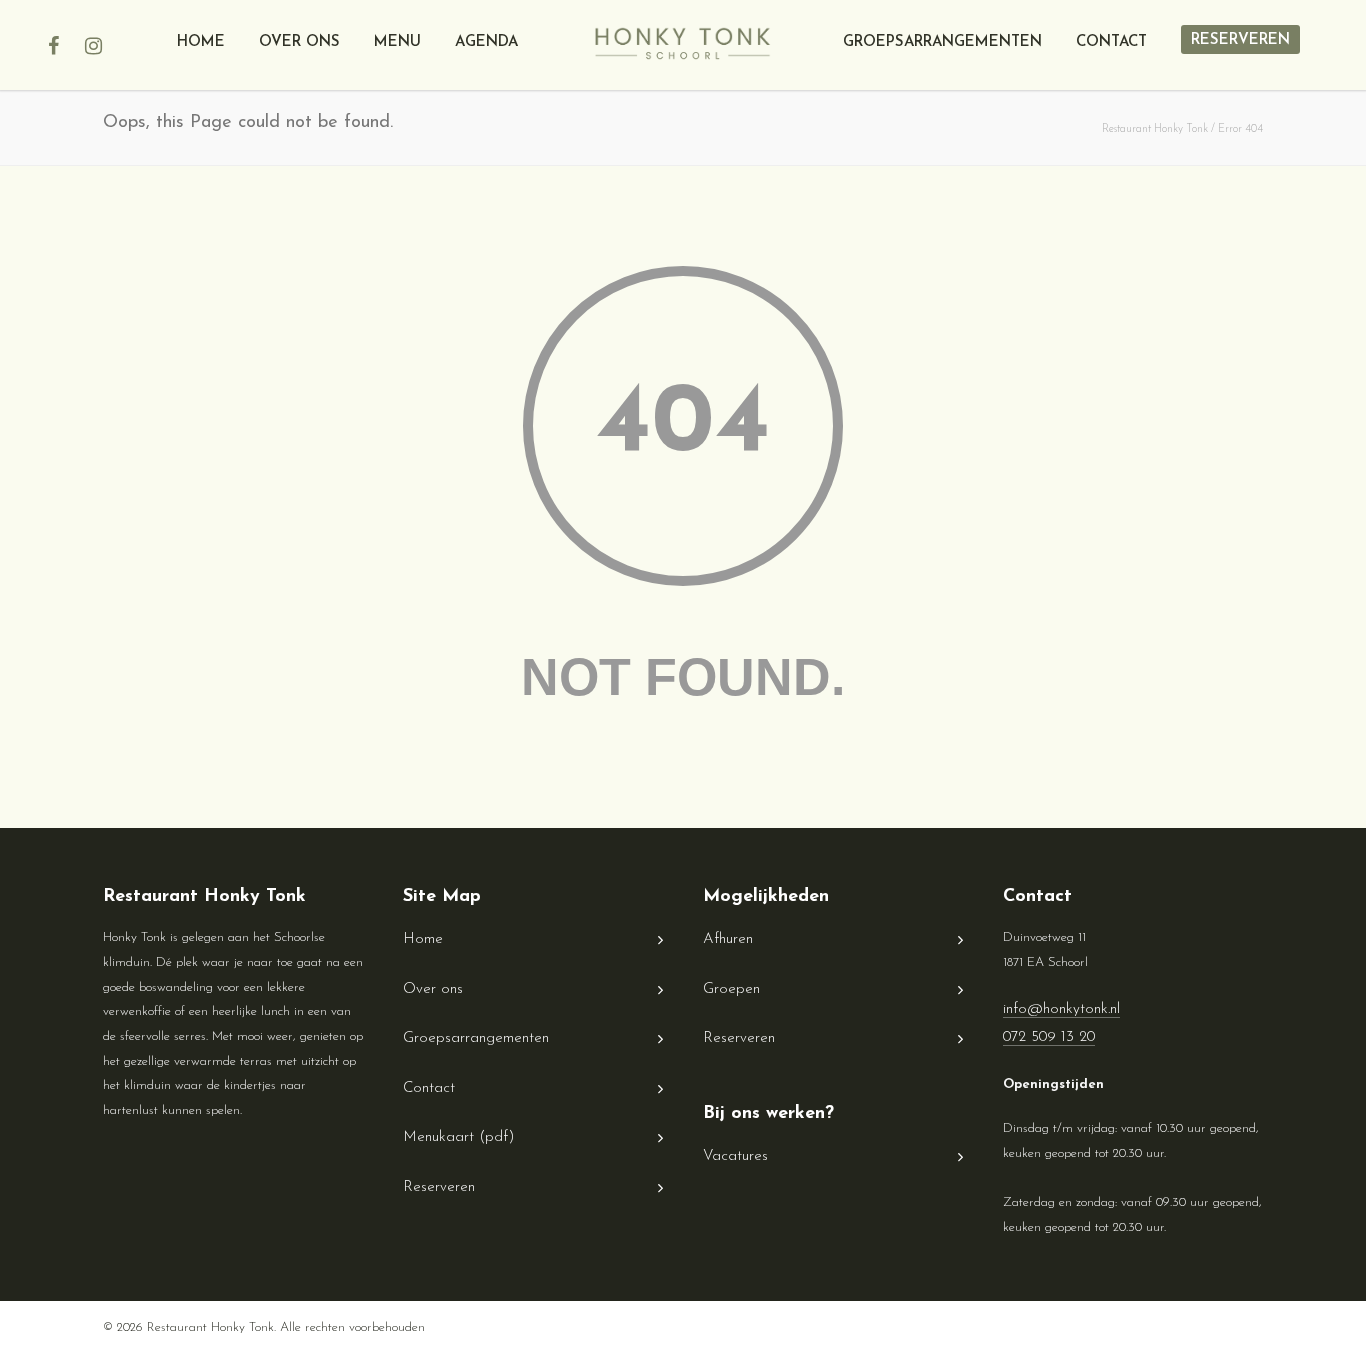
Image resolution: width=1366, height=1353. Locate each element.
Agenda (486, 42)
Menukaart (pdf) (459, 1137)
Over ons (299, 42)
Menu (397, 42)
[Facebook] (53, 55)
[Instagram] (93, 55)
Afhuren (728, 939)
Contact (1111, 42)
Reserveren (1240, 40)
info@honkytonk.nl (1061, 1009)
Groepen (731, 989)
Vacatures (735, 1156)
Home (201, 42)
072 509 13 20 (1049, 1037)
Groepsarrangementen (942, 42)
